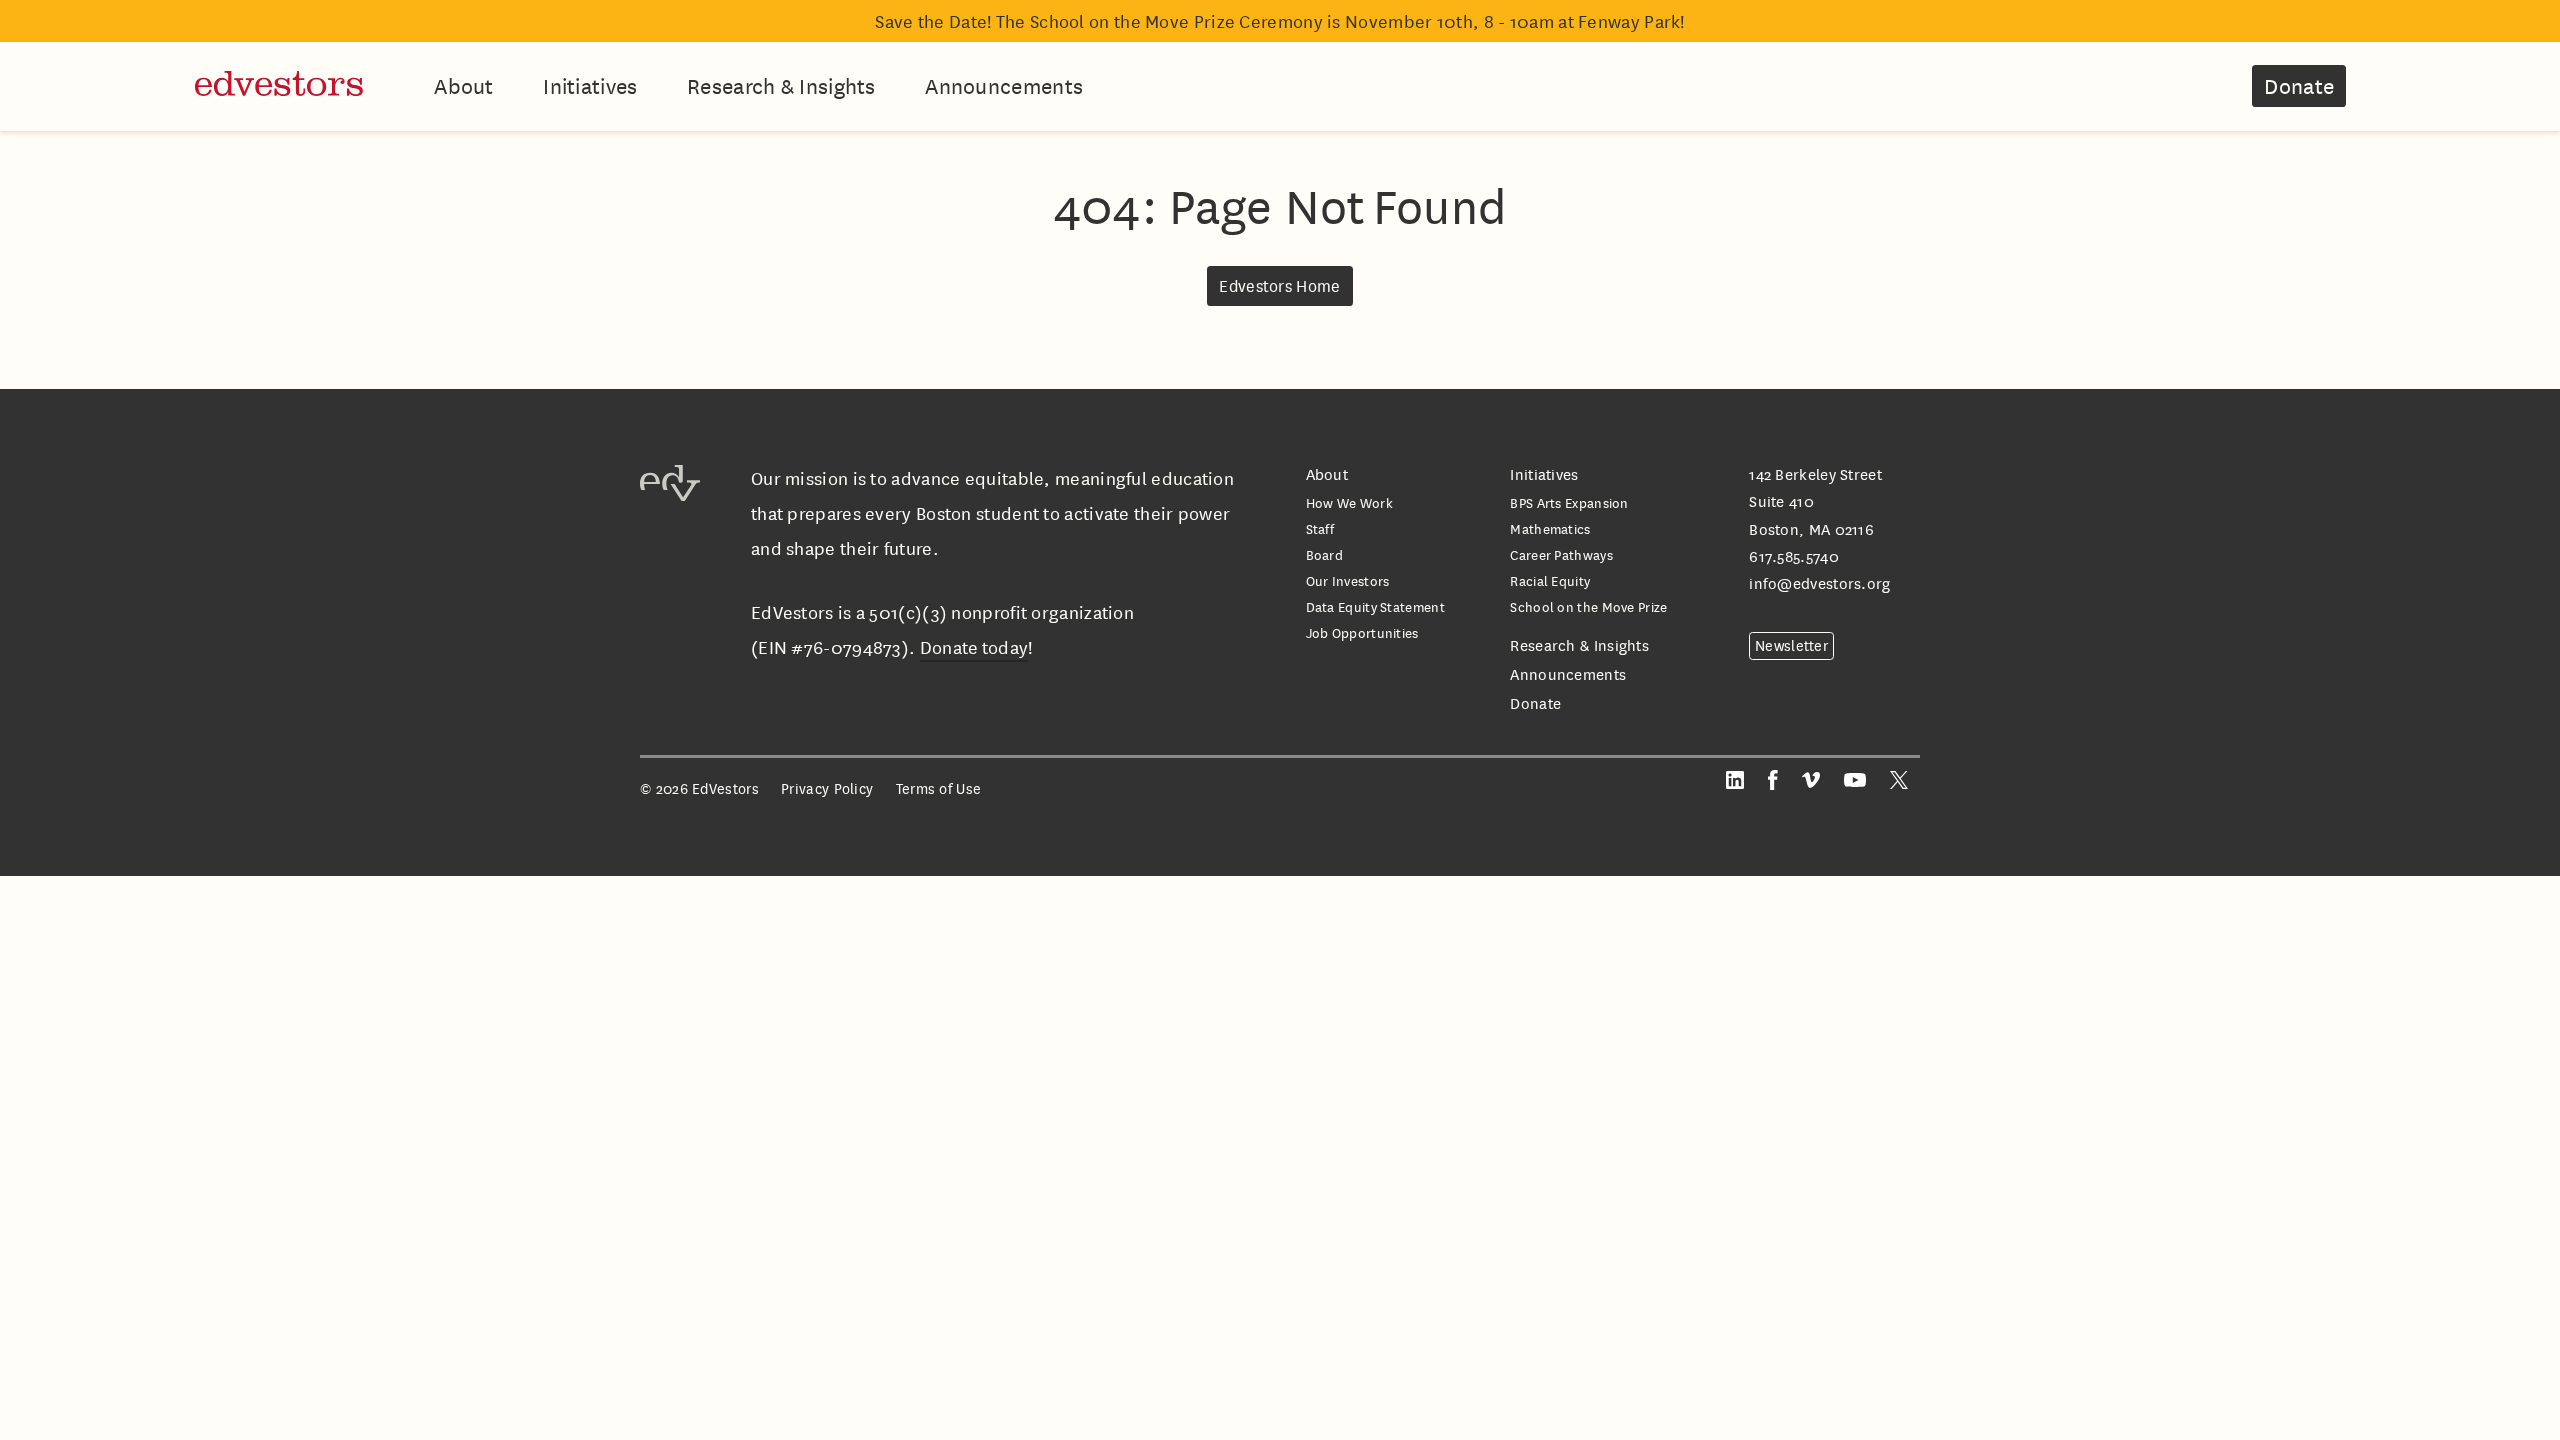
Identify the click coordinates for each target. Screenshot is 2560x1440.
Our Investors (1348, 580)
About (464, 86)
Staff (1320, 528)
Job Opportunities (1362, 632)
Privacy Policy (827, 788)
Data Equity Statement (1375, 606)
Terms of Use (939, 788)
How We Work (1349, 502)
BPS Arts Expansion (1569, 502)
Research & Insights (781, 86)
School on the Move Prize (1588, 606)
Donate (2299, 86)
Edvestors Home (1279, 286)
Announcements (1004, 86)
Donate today (974, 647)
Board (1325, 554)
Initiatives (590, 86)
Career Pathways (1561, 554)
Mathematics (1550, 528)
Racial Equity (1550, 580)
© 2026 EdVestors (699, 788)
